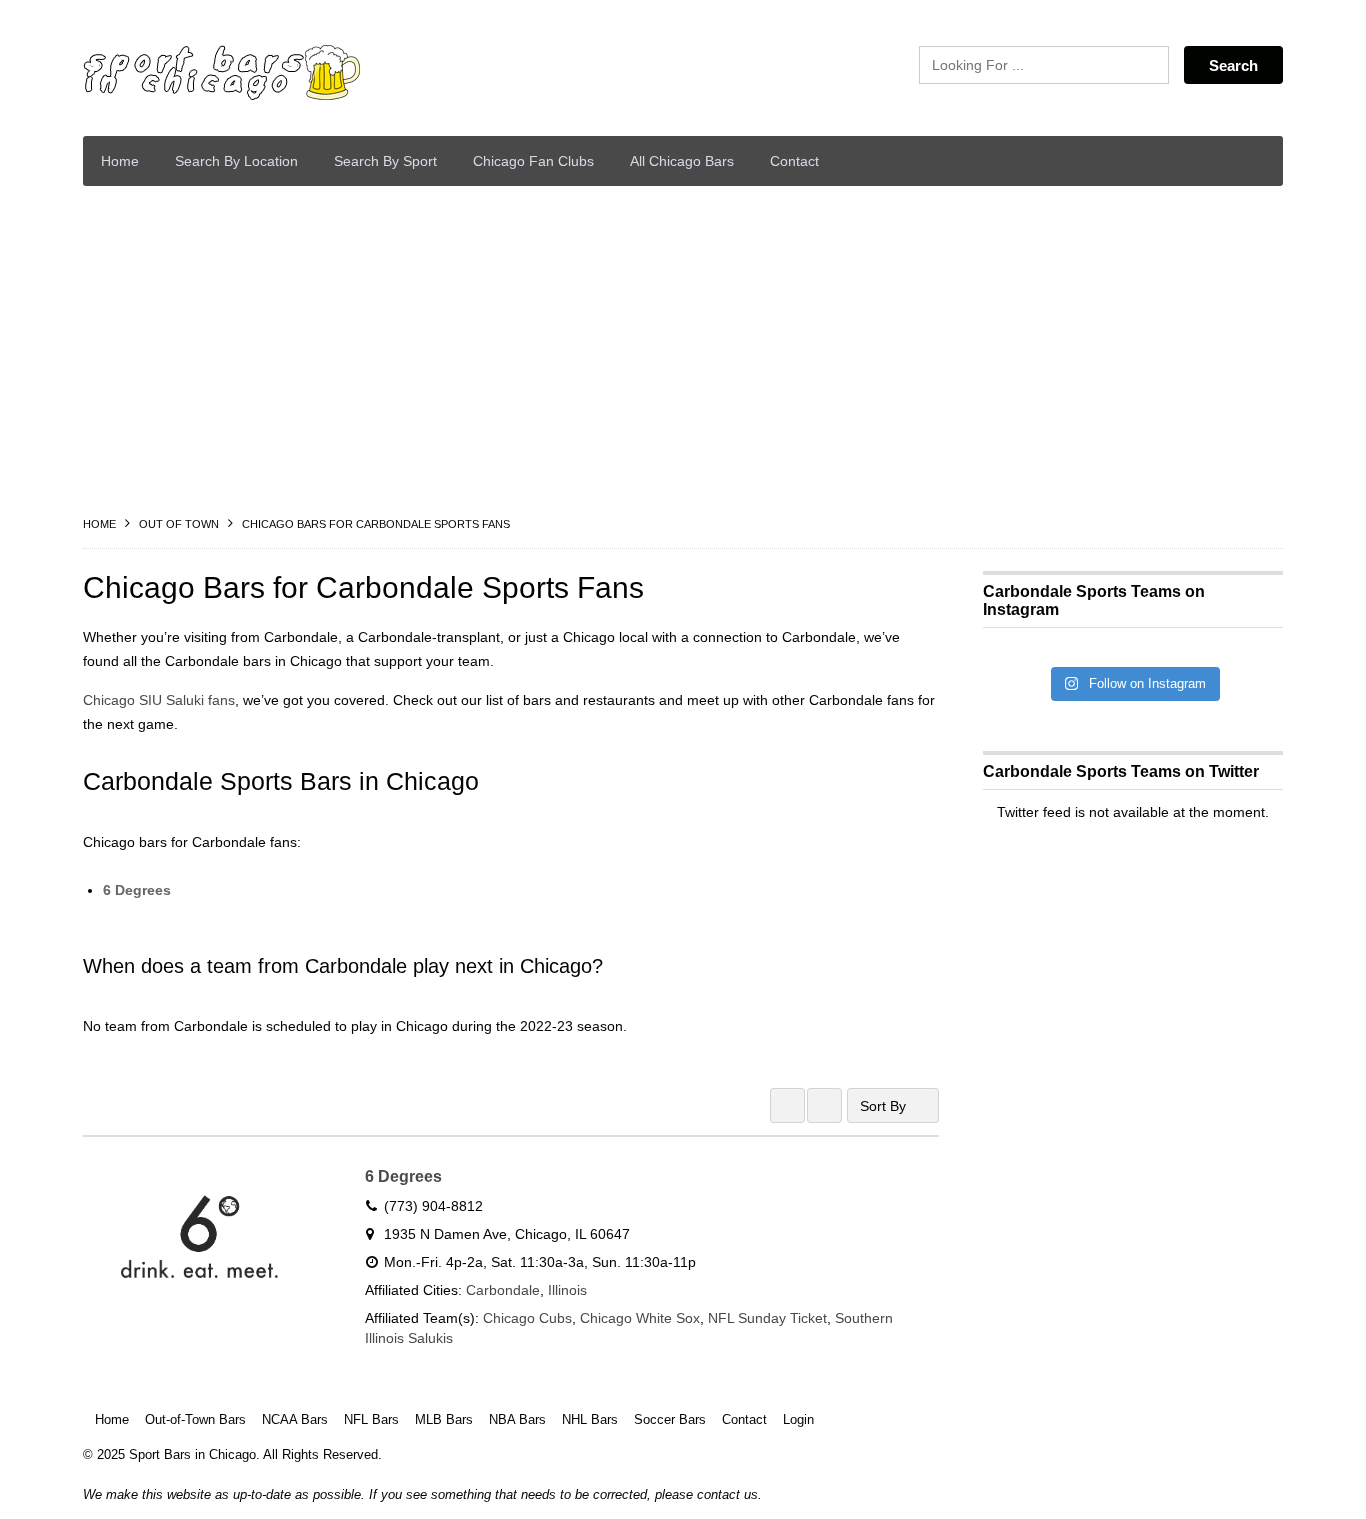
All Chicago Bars (682, 161)
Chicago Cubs (527, 1318)
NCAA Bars (295, 1419)
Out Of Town (179, 524)
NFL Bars (371, 1419)
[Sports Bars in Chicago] (273, 72)
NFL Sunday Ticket (767, 1318)
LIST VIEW (824, 1105)
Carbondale (503, 1290)
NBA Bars (517, 1419)
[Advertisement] (683, 351)
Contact (794, 161)
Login (798, 1419)
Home (120, 161)
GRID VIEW (787, 1105)
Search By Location (236, 161)
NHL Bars (590, 1419)
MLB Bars (444, 1419)
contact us (727, 1494)
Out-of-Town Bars (195, 1419)
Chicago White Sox (640, 1318)
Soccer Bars (670, 1419)
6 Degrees (137, 890)
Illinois (567, 1290)
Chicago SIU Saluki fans (159, 700)
